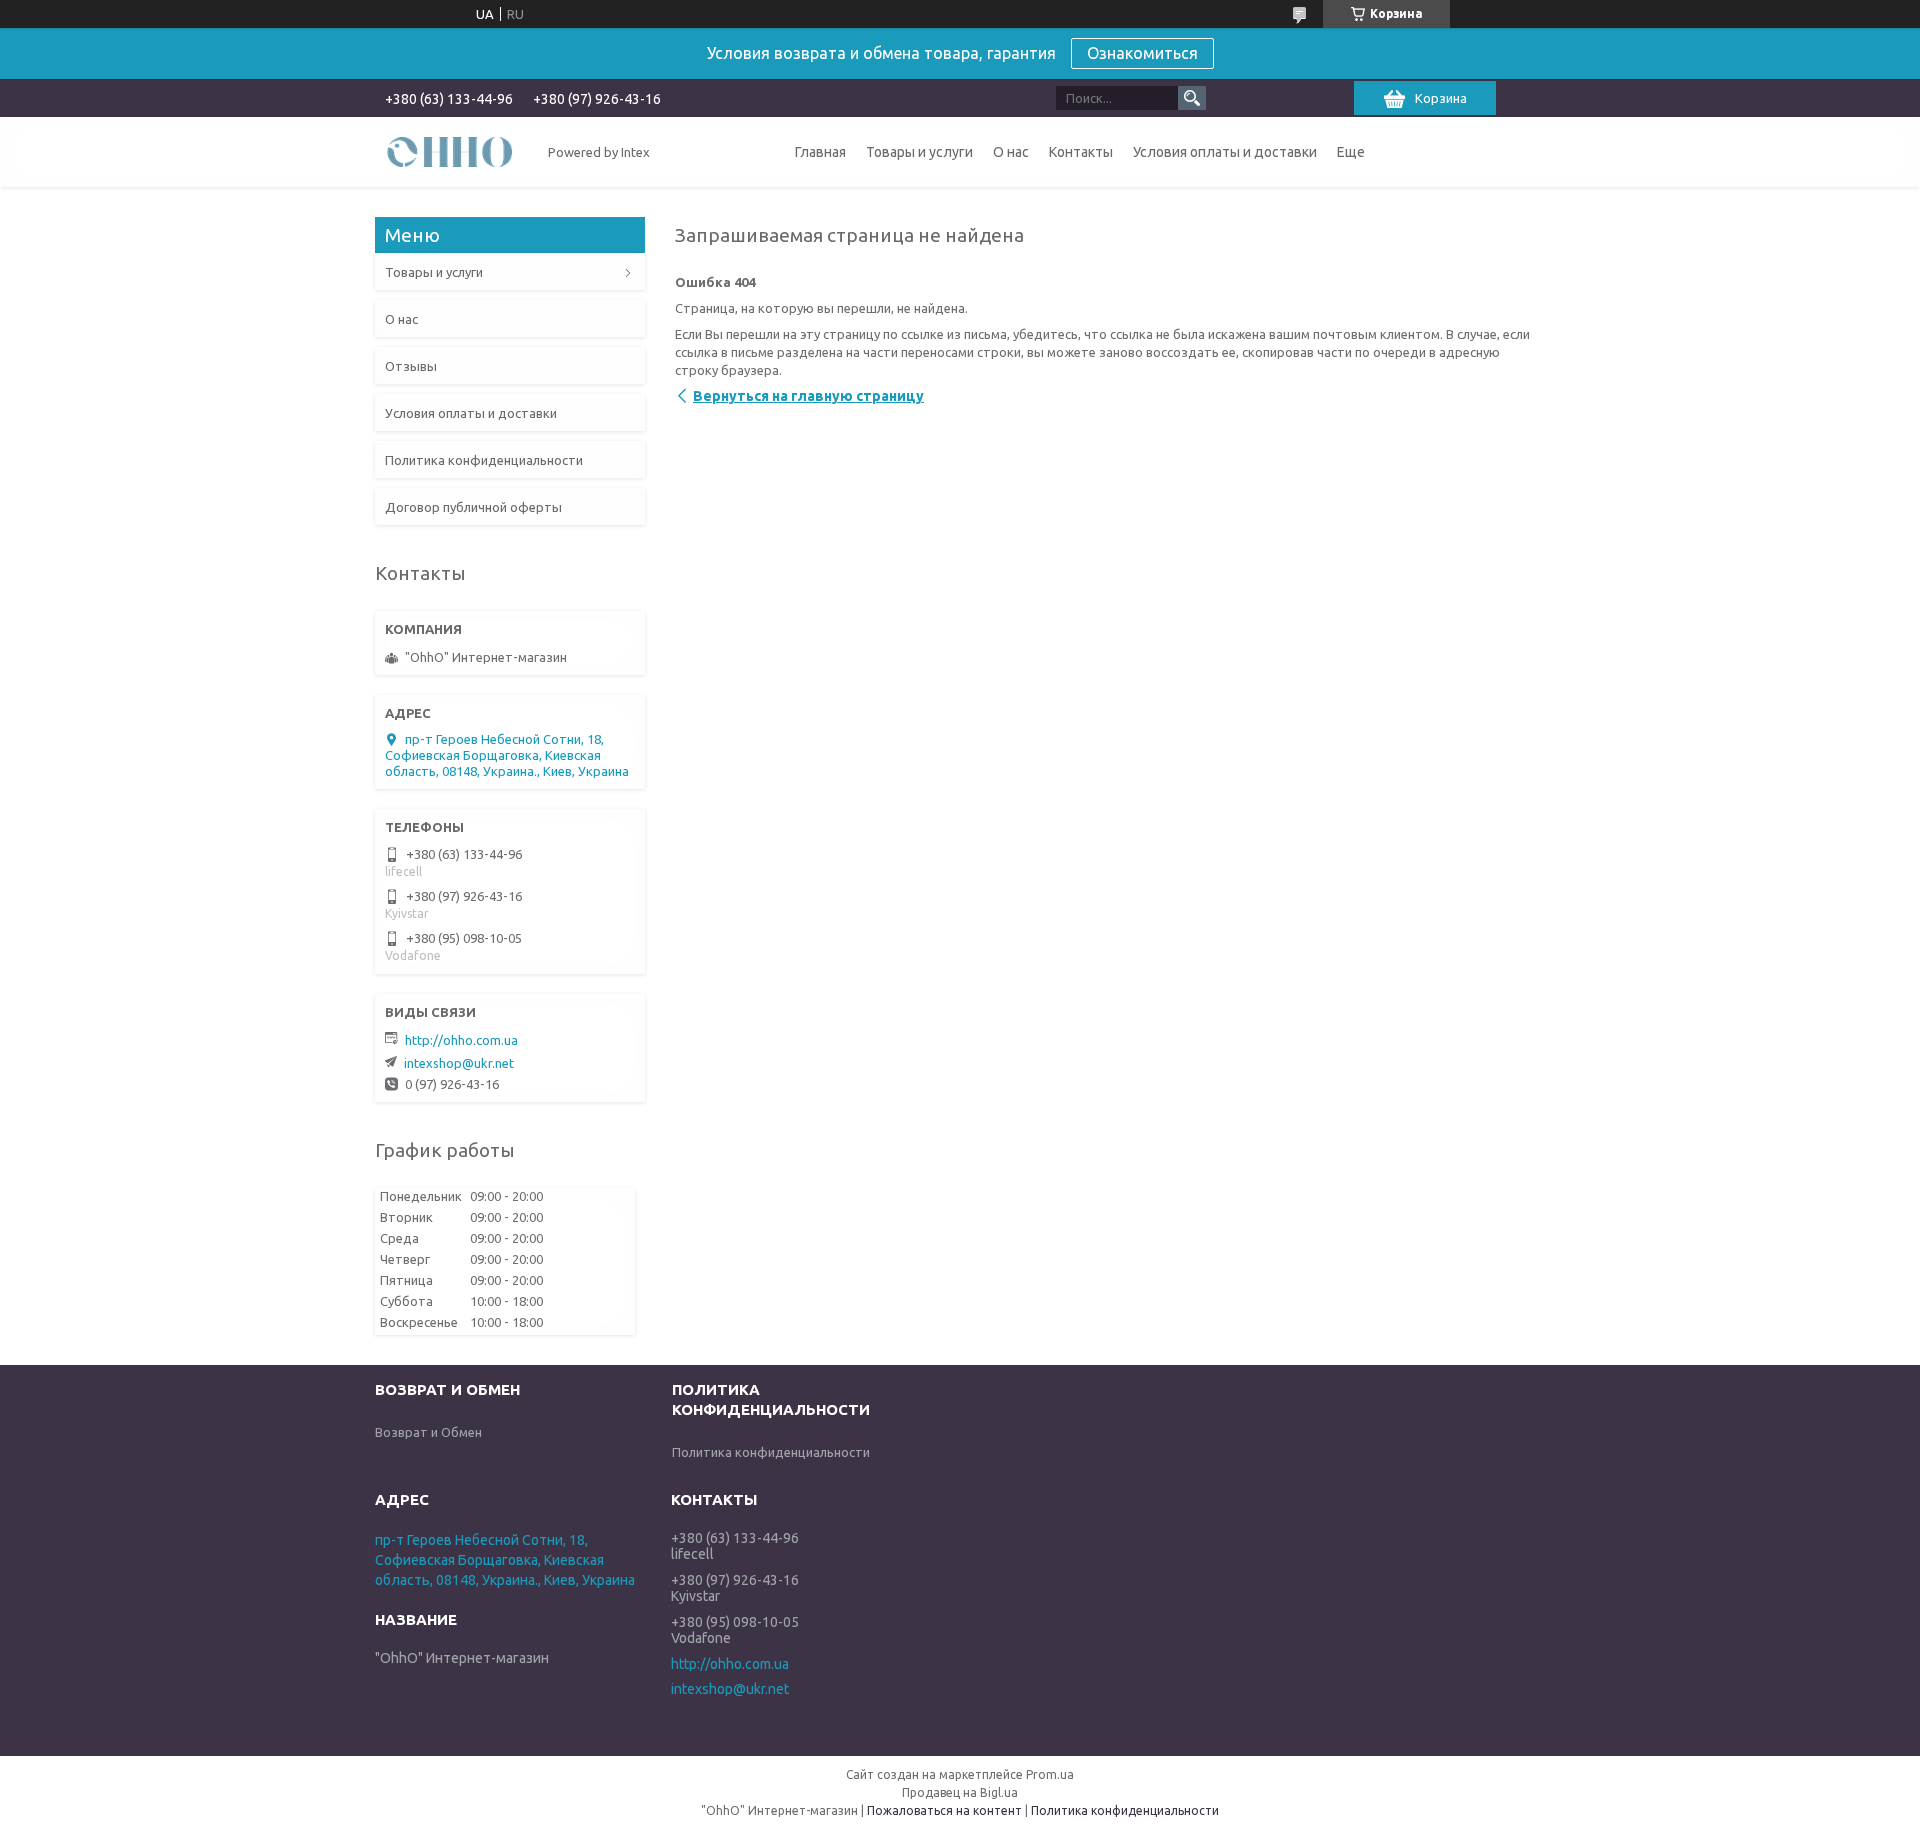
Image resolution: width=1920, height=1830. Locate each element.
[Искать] (1192, 98)
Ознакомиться (1142, 53)
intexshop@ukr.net (459, 1063)
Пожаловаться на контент (944, 1810)
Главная (820, 152)
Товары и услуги (919, 152)
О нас (1011, 152)
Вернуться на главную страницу (808, 396)
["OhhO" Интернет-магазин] (450, 150)
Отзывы (411, 366)
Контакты (1081, 152)
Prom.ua (1050, 1774)
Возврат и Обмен (428, 1432)
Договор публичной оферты (473, 507)
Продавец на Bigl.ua (960, 1792)
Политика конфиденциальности (484, 460)
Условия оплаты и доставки (1225, 152)
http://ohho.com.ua (461, 1040)
